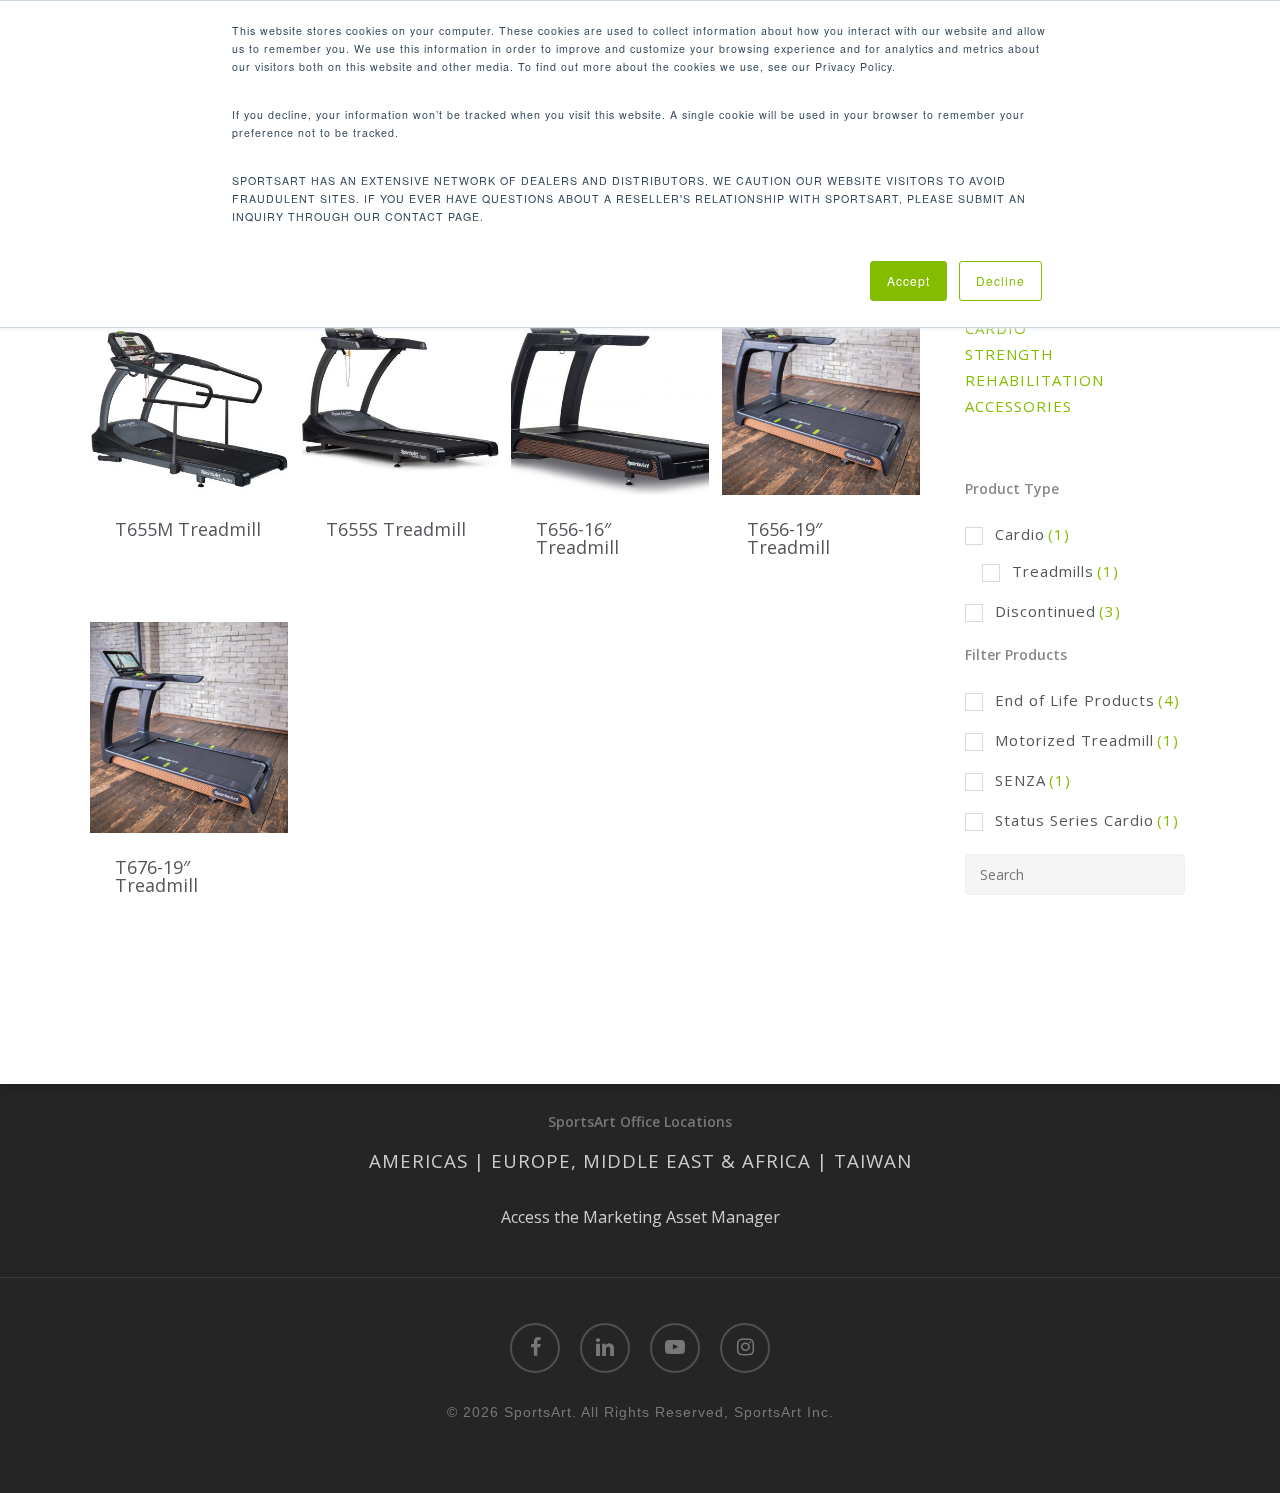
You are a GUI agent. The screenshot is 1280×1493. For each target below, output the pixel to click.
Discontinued (1058, 611)
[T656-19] (821, 389)
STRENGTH (1009, 354)
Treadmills (1065, 571)
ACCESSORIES (1018, 406)
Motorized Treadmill (1087, 740)
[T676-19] (189, 727)
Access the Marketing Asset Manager (640, 1217)
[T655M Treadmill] (189, 389)
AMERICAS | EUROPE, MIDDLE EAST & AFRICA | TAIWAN (640, 1160)
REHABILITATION (1034, 380)
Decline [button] (1000, 280)
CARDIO (996, 328)
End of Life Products (1087, 700)
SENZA (1033, 780)
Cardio (1032, 534)
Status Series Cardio (1087, 820)
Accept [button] (908, 280)
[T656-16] (610, 389)
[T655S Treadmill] (400, 389)
